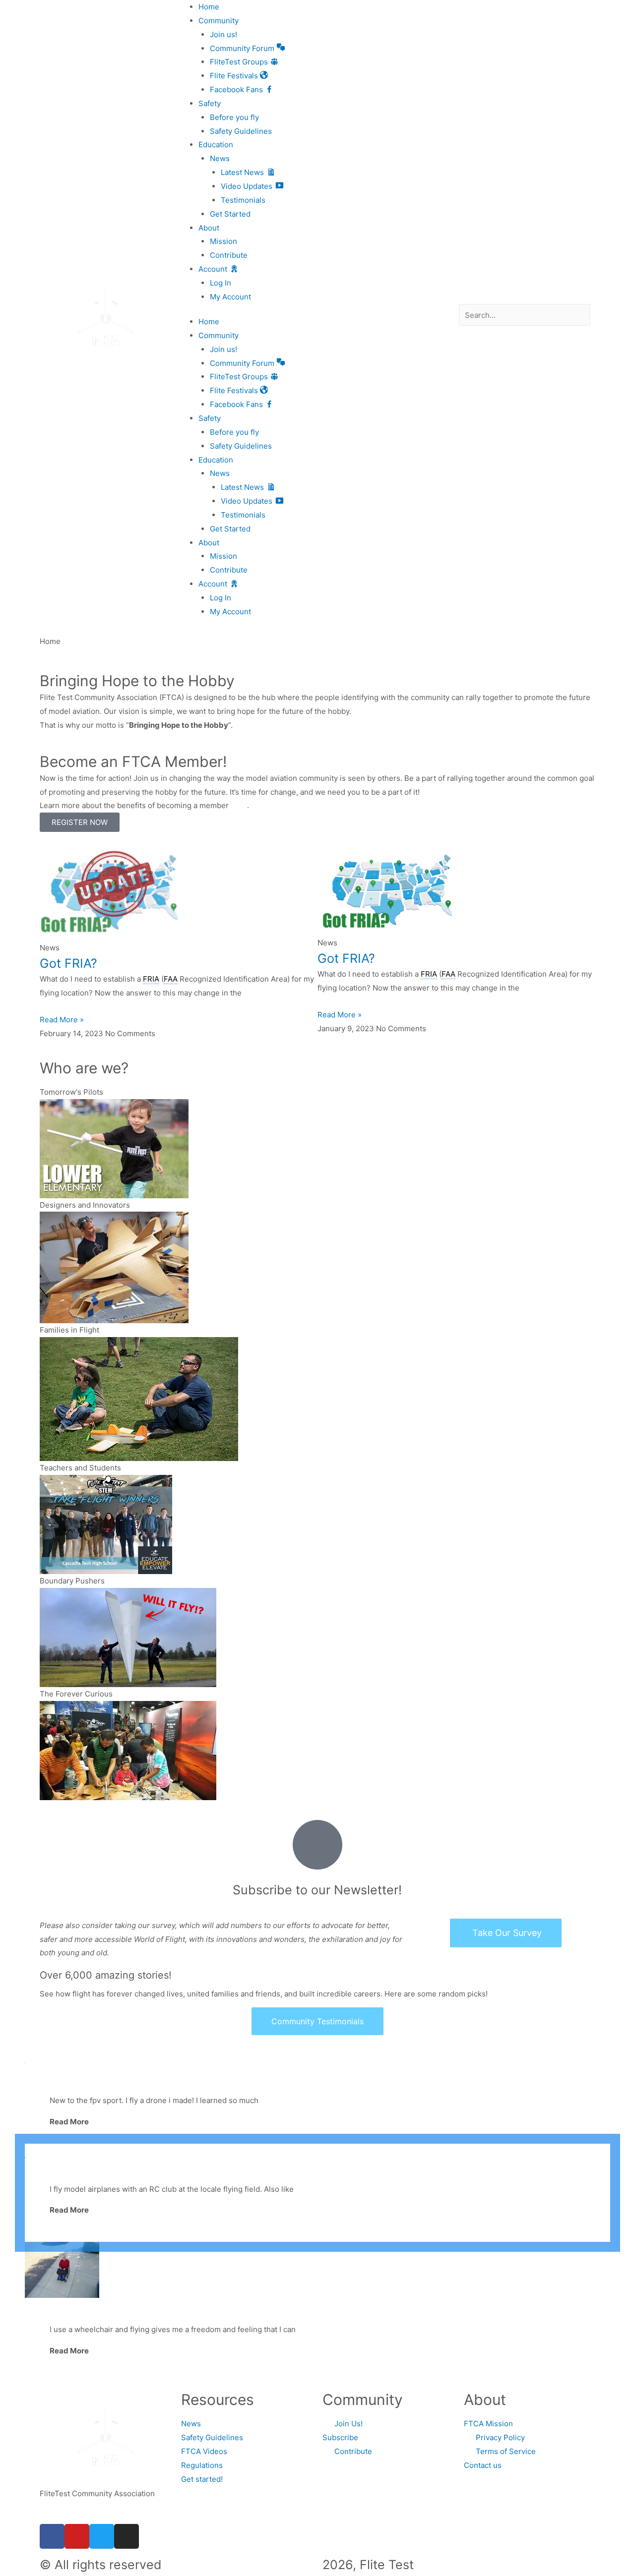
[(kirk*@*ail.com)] (62, 2269)
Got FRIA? (68, 963)
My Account (230, 297)
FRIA (151, 979)
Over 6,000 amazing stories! (106, 1975)
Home (209, 7)
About (209, 228)
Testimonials (243, 200)
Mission (223, 241)
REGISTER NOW (80, 822)
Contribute (229, 255)
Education (216, 145)
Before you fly (234, 117)
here (239, 805)
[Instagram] (127, 2536)
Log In (221, 283)
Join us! (223, 34)
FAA (171, 979)
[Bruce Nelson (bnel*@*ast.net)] (317, 2151)
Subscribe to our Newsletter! (317, 1890)
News (220, 158)
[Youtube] (77, 2536)
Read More (69, 2122)
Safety (210, 103)
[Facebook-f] (52, 2536)
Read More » (62, 1020)
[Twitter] (102, 2536)
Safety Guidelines (241, 131)
